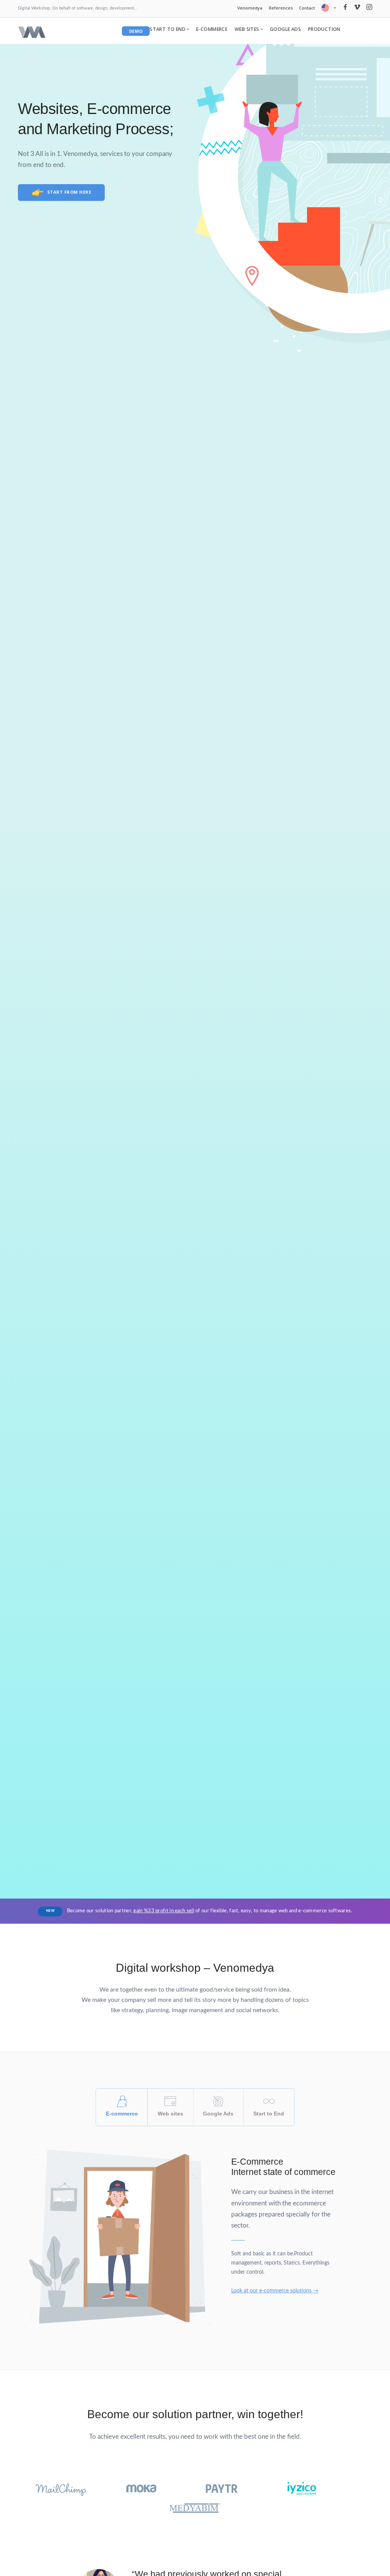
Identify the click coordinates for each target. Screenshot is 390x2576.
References (281, 8)
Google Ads (285, 29)
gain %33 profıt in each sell (164, 1911)
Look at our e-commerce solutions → (275, 2291)
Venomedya (250, 8)
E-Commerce (212, 29)
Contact (307, 8)
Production (324, 29)
